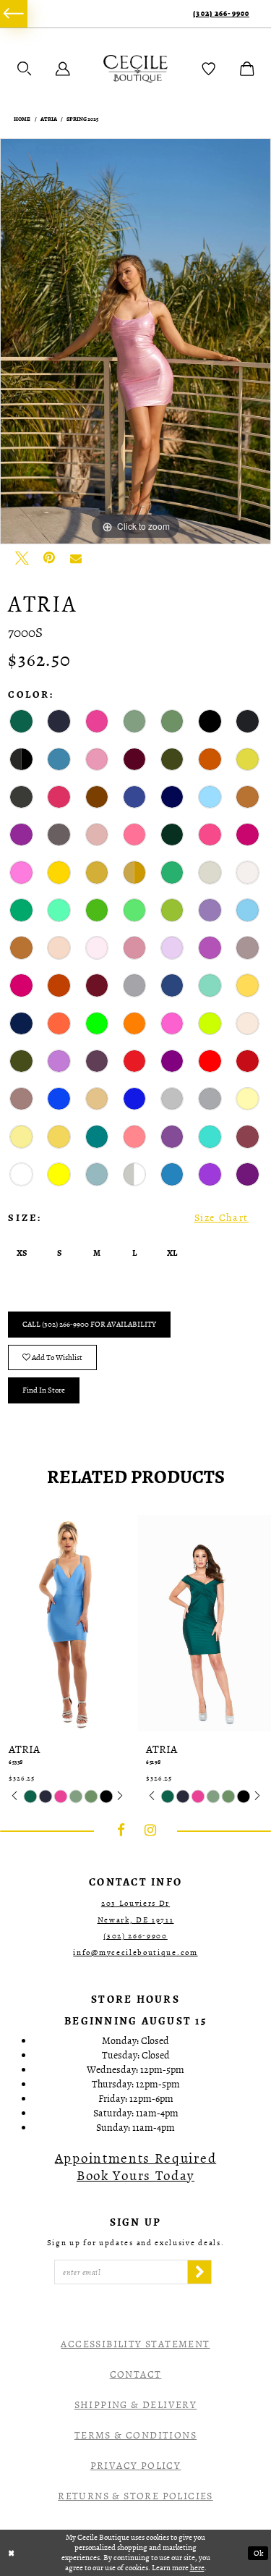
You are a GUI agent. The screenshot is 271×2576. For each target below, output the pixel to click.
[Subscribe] (199, 2272)
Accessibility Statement (135, 2344)
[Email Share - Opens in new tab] (76, 558)
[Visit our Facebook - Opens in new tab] (121, 1830)
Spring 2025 (82, 119)
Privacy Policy (136, 2466)
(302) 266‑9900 (221, 13)
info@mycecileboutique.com (135, 1952)
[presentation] (67, 1623)
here (197, 2568)
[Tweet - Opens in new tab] (22, 558)
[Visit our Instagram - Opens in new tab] (150, 1830)
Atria (49, 119)
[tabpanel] (135, 342)
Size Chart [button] (221, 1218)
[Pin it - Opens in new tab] (49, 558)
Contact (136, 2374)
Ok (258, 2553)
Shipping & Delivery (136, 2405)
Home (22, 119)
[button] (25, 69)
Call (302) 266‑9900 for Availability (89, 1324)
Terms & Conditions (135, 2435)
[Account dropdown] (63, 69)
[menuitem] (14, 14)
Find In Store (44, 1390)
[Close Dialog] (12, 2553)
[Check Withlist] (209, 69)
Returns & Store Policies (135, 2496)
